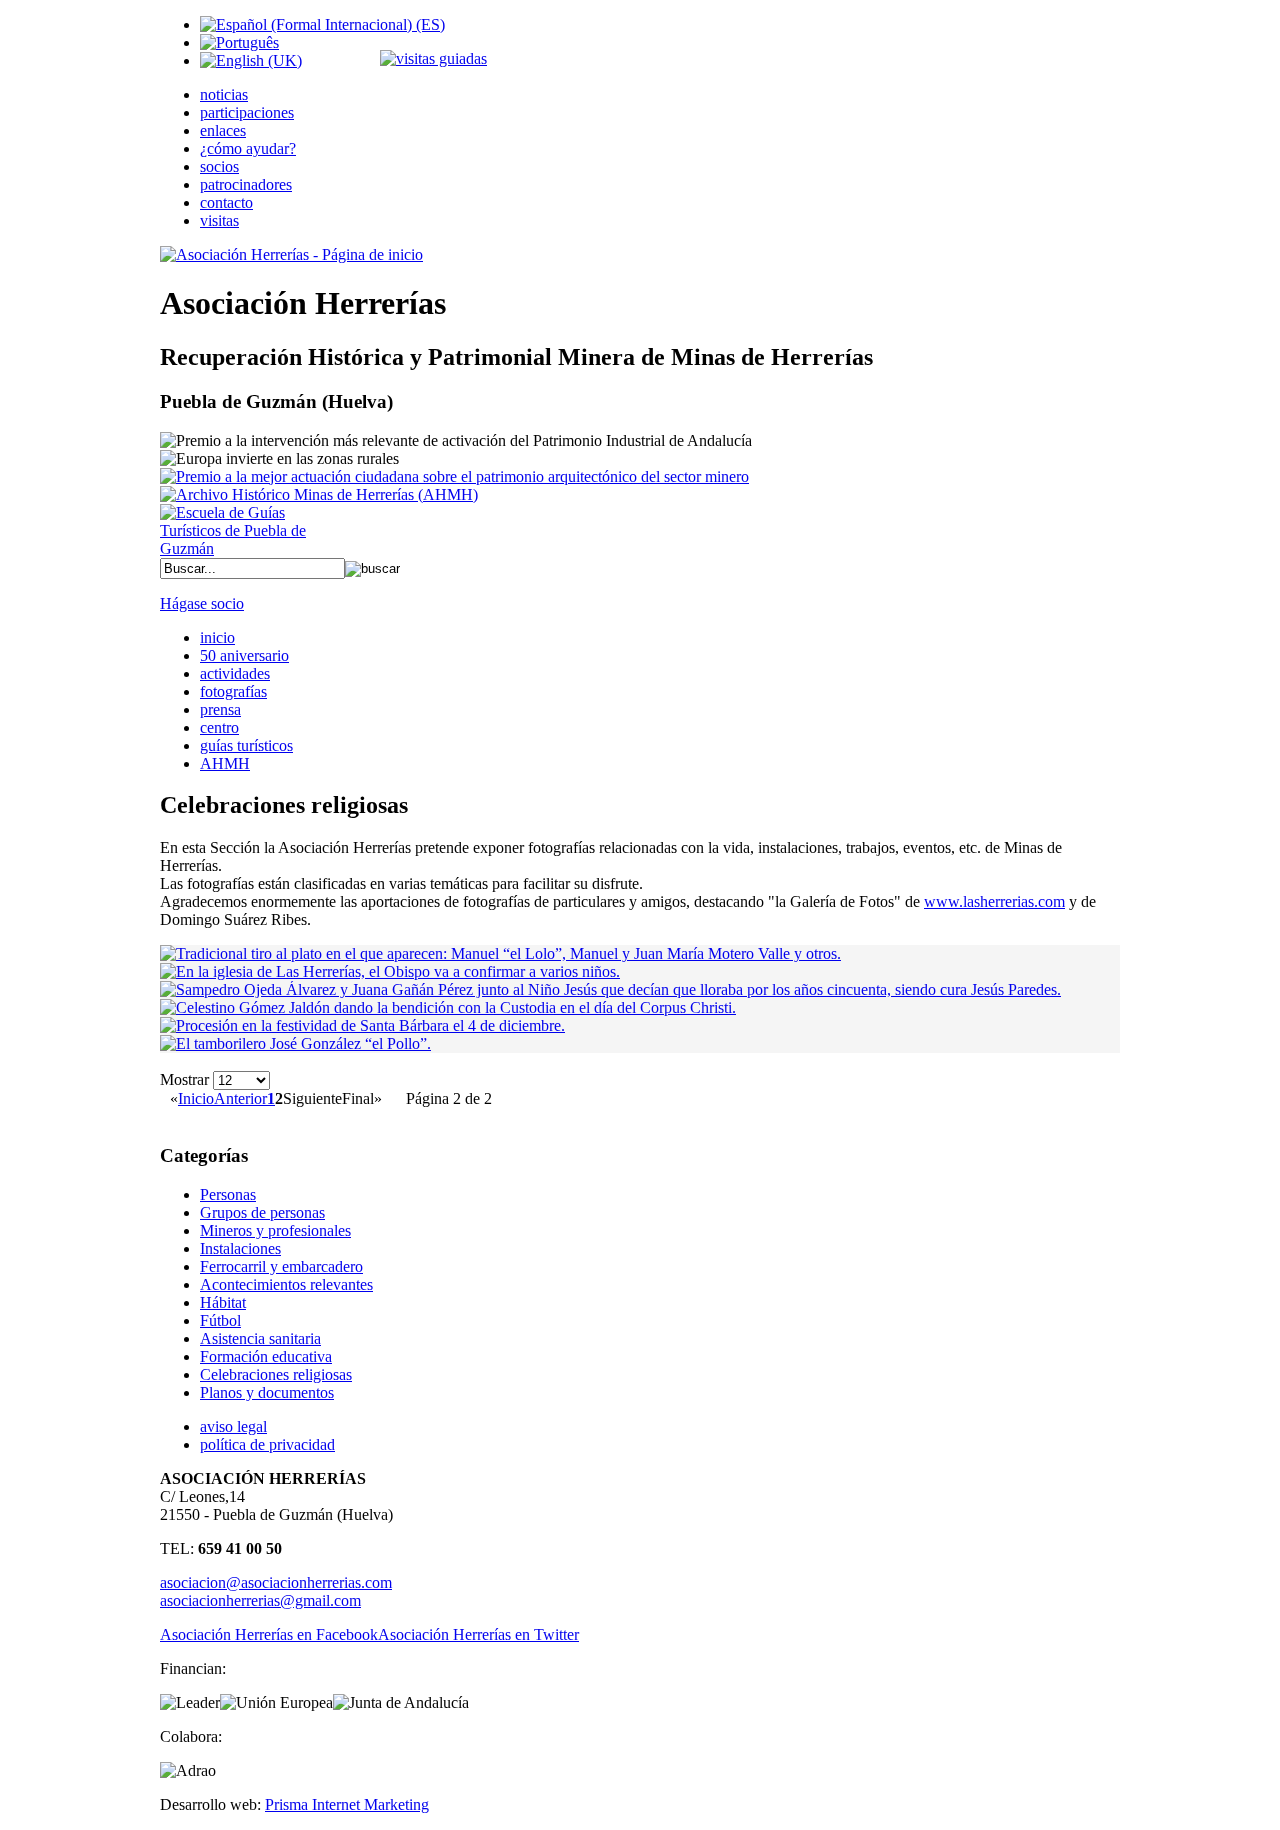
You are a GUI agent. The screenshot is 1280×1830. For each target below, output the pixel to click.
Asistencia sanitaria (260, 1338)
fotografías (233, 691)
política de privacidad (267, 1444)
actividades (235, 673)
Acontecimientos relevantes (286, 1284)
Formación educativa (266, 1356)
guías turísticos (246, 745)
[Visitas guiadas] (433, 58)
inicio (217, 637)
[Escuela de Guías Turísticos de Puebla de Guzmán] (240, 548)
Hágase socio (202, 603)
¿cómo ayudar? (248, 148)
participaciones (247, 112)
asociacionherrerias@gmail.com (260, 1600)
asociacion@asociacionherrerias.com (276, 1582)
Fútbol (220, 1320)
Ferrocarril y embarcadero (281, 1266)
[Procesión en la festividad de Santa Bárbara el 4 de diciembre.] (362, 1025)
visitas (219, 220)
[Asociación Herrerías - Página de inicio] (291, 254)
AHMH (225, 763)
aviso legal (233, 1426)
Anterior (240, 1098)
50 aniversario (244, 655)
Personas (228, 1194)
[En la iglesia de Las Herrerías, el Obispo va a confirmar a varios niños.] (390, 971)
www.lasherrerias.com (994, 901)
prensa (220, 709)
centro (219, 727)
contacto (226, 202)
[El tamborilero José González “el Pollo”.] (295, 1043)
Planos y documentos (267, 1392)
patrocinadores (246, 184)
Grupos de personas (262, 1212)
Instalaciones (240, 1248)
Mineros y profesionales (275, 1230)
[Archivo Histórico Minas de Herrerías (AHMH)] (319, 494)
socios (219, 166)
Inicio (196, 1098)
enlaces (223, 130)
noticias (224, 94)
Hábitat (223, 1302)
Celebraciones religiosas (276, 1374)
